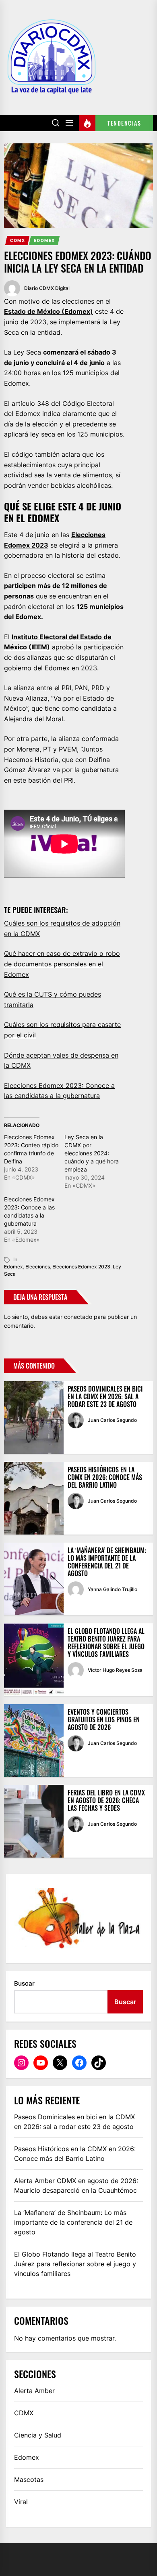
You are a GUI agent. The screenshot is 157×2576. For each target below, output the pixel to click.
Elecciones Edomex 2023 (81, 1267)
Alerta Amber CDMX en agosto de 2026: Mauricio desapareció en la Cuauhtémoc (76, 2186)
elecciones (38, 1267)
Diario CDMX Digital (47, 288)
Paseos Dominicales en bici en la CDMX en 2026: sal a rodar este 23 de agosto (105, 1396)
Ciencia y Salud (38, 2435)
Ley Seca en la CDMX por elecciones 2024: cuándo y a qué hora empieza (92, 1153)
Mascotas (29, 2479)
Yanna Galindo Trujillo (113, 1589)
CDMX (18, 240)
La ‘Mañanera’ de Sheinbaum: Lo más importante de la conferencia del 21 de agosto (107, 1562)
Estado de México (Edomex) (49, 311)
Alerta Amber (34, 2391)
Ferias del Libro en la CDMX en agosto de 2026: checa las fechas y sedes (106, 1800)
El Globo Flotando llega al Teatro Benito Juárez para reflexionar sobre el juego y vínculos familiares (106, 1643)
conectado (78, 1317)
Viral (21, 2502)
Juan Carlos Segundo (112, 1420)
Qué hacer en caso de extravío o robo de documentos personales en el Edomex (62, 964)
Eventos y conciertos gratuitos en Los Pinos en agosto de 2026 (104, 1719)
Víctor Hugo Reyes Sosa (115, 1670)
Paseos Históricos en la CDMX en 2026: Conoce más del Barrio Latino (105, 1477)
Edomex (44, 240)
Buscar (24, 1983)
